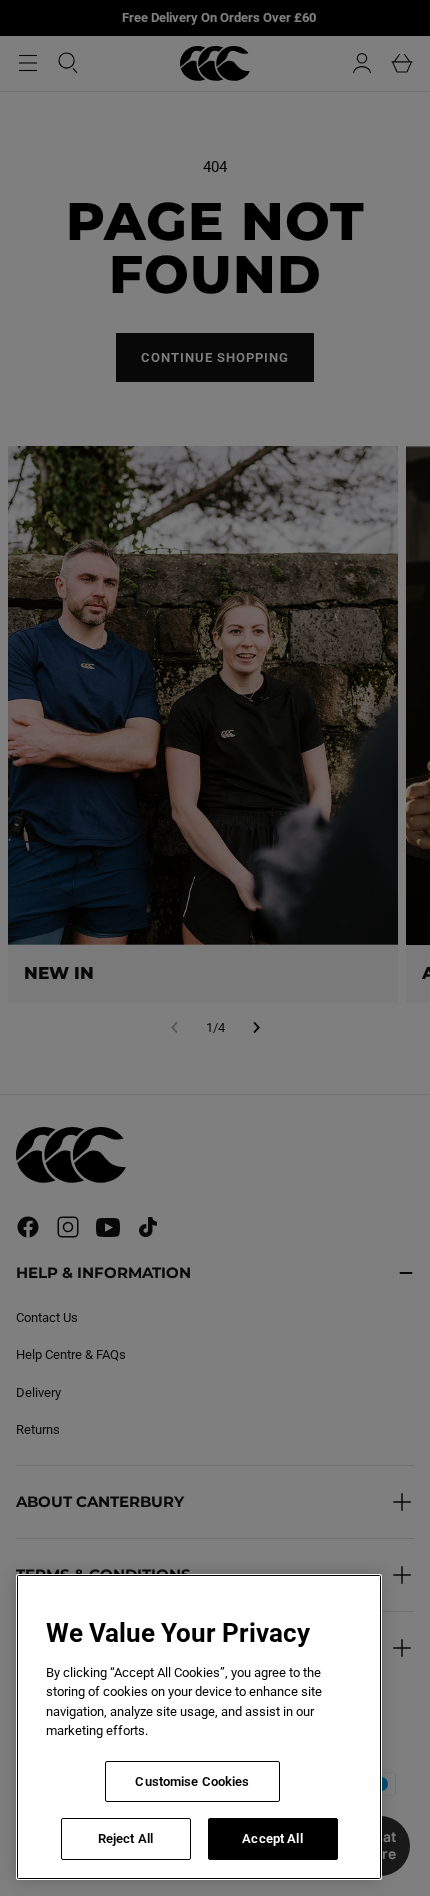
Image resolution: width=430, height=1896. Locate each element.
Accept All (272, 1838)
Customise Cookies (192, 1781)
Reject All (125, 1838)
